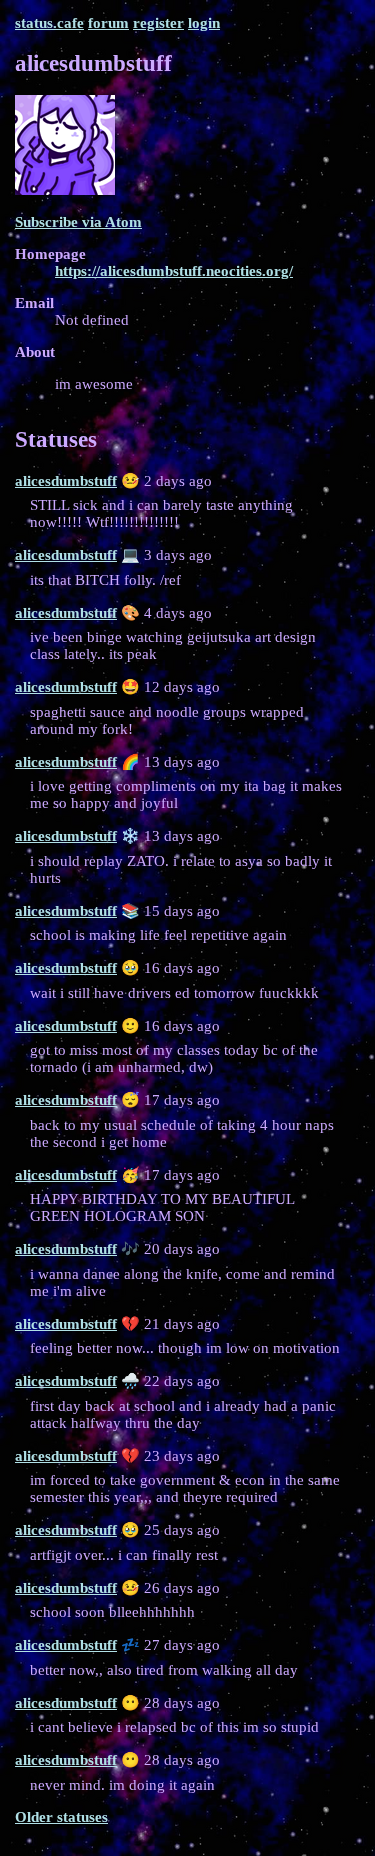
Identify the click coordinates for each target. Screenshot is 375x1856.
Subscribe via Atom (78, 222)
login (204, 23)
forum (108, 23)
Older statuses (61, 1817)
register (158, 23)
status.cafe (49, 23)
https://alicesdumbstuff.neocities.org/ (174, 271)
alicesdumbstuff (66, 481)
